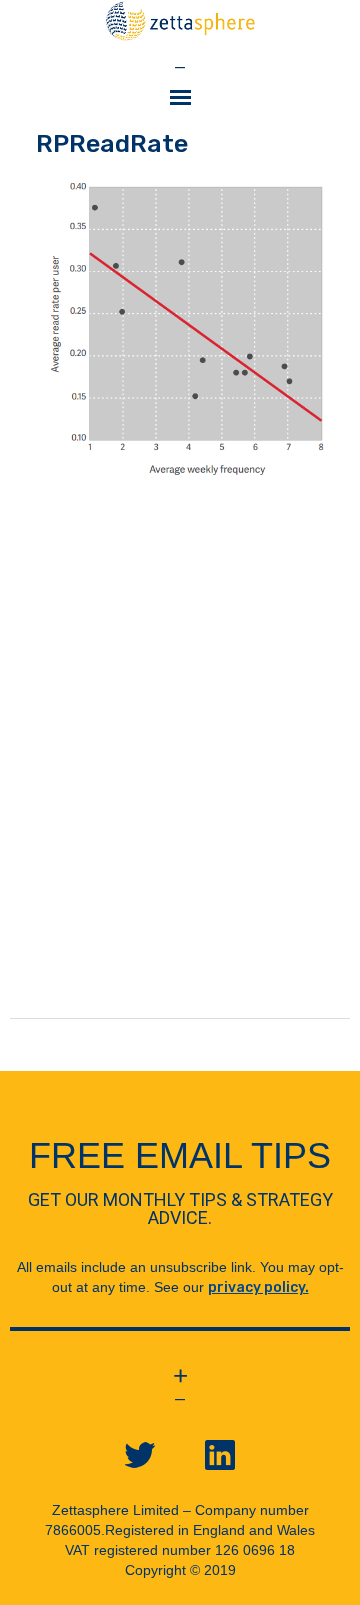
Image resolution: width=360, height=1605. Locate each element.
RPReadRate (112, 143)
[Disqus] (180, 768)
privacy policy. (258, 1287)
